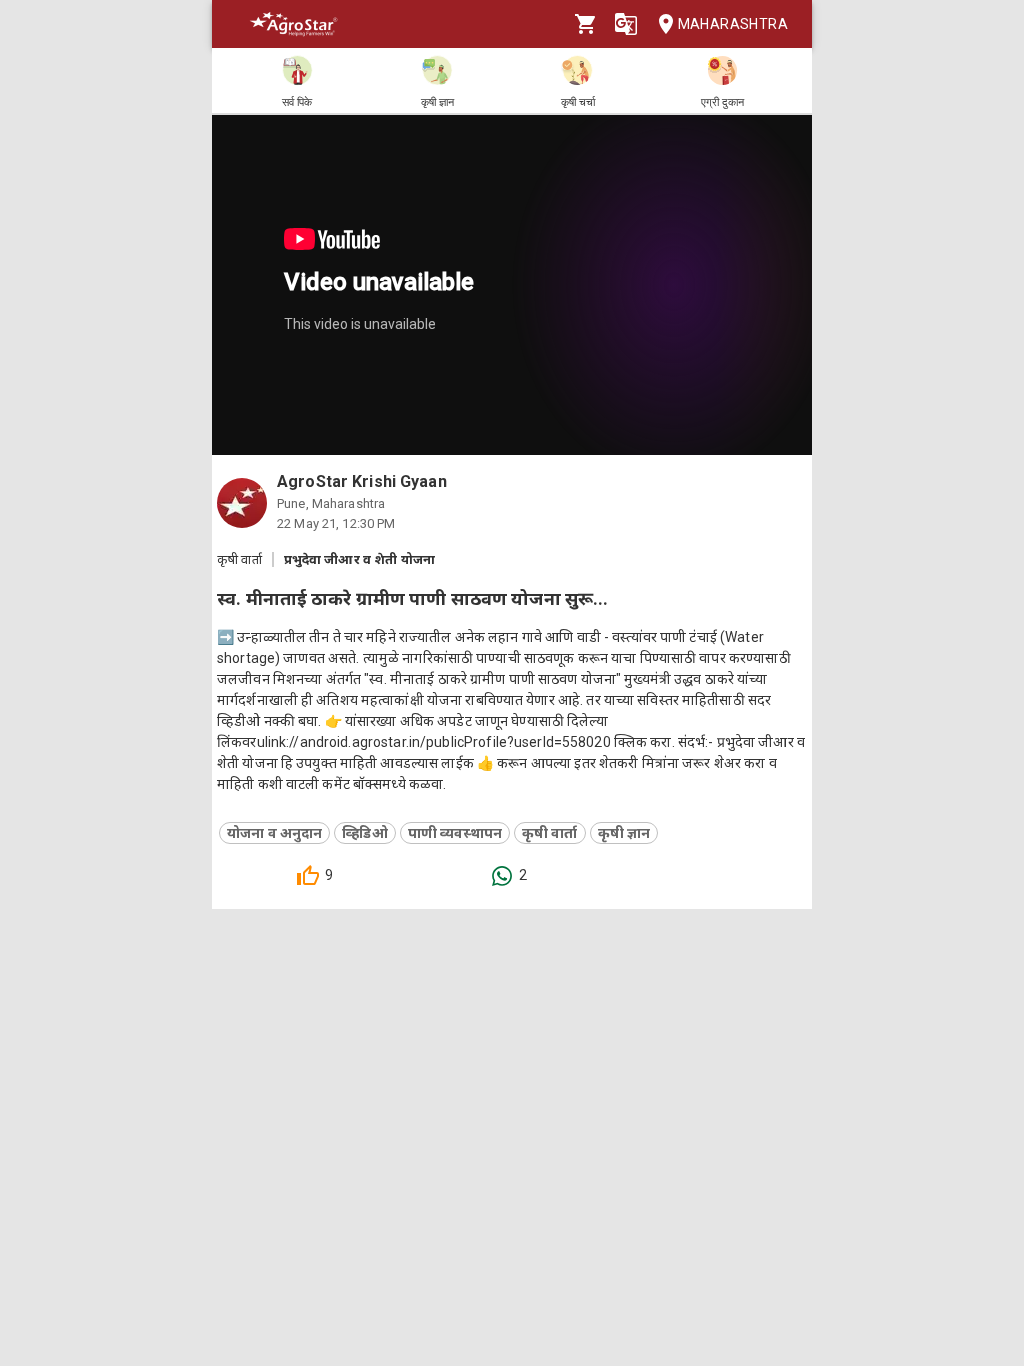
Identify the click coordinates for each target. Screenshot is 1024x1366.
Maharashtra (733, 24)
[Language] (626, 24)
